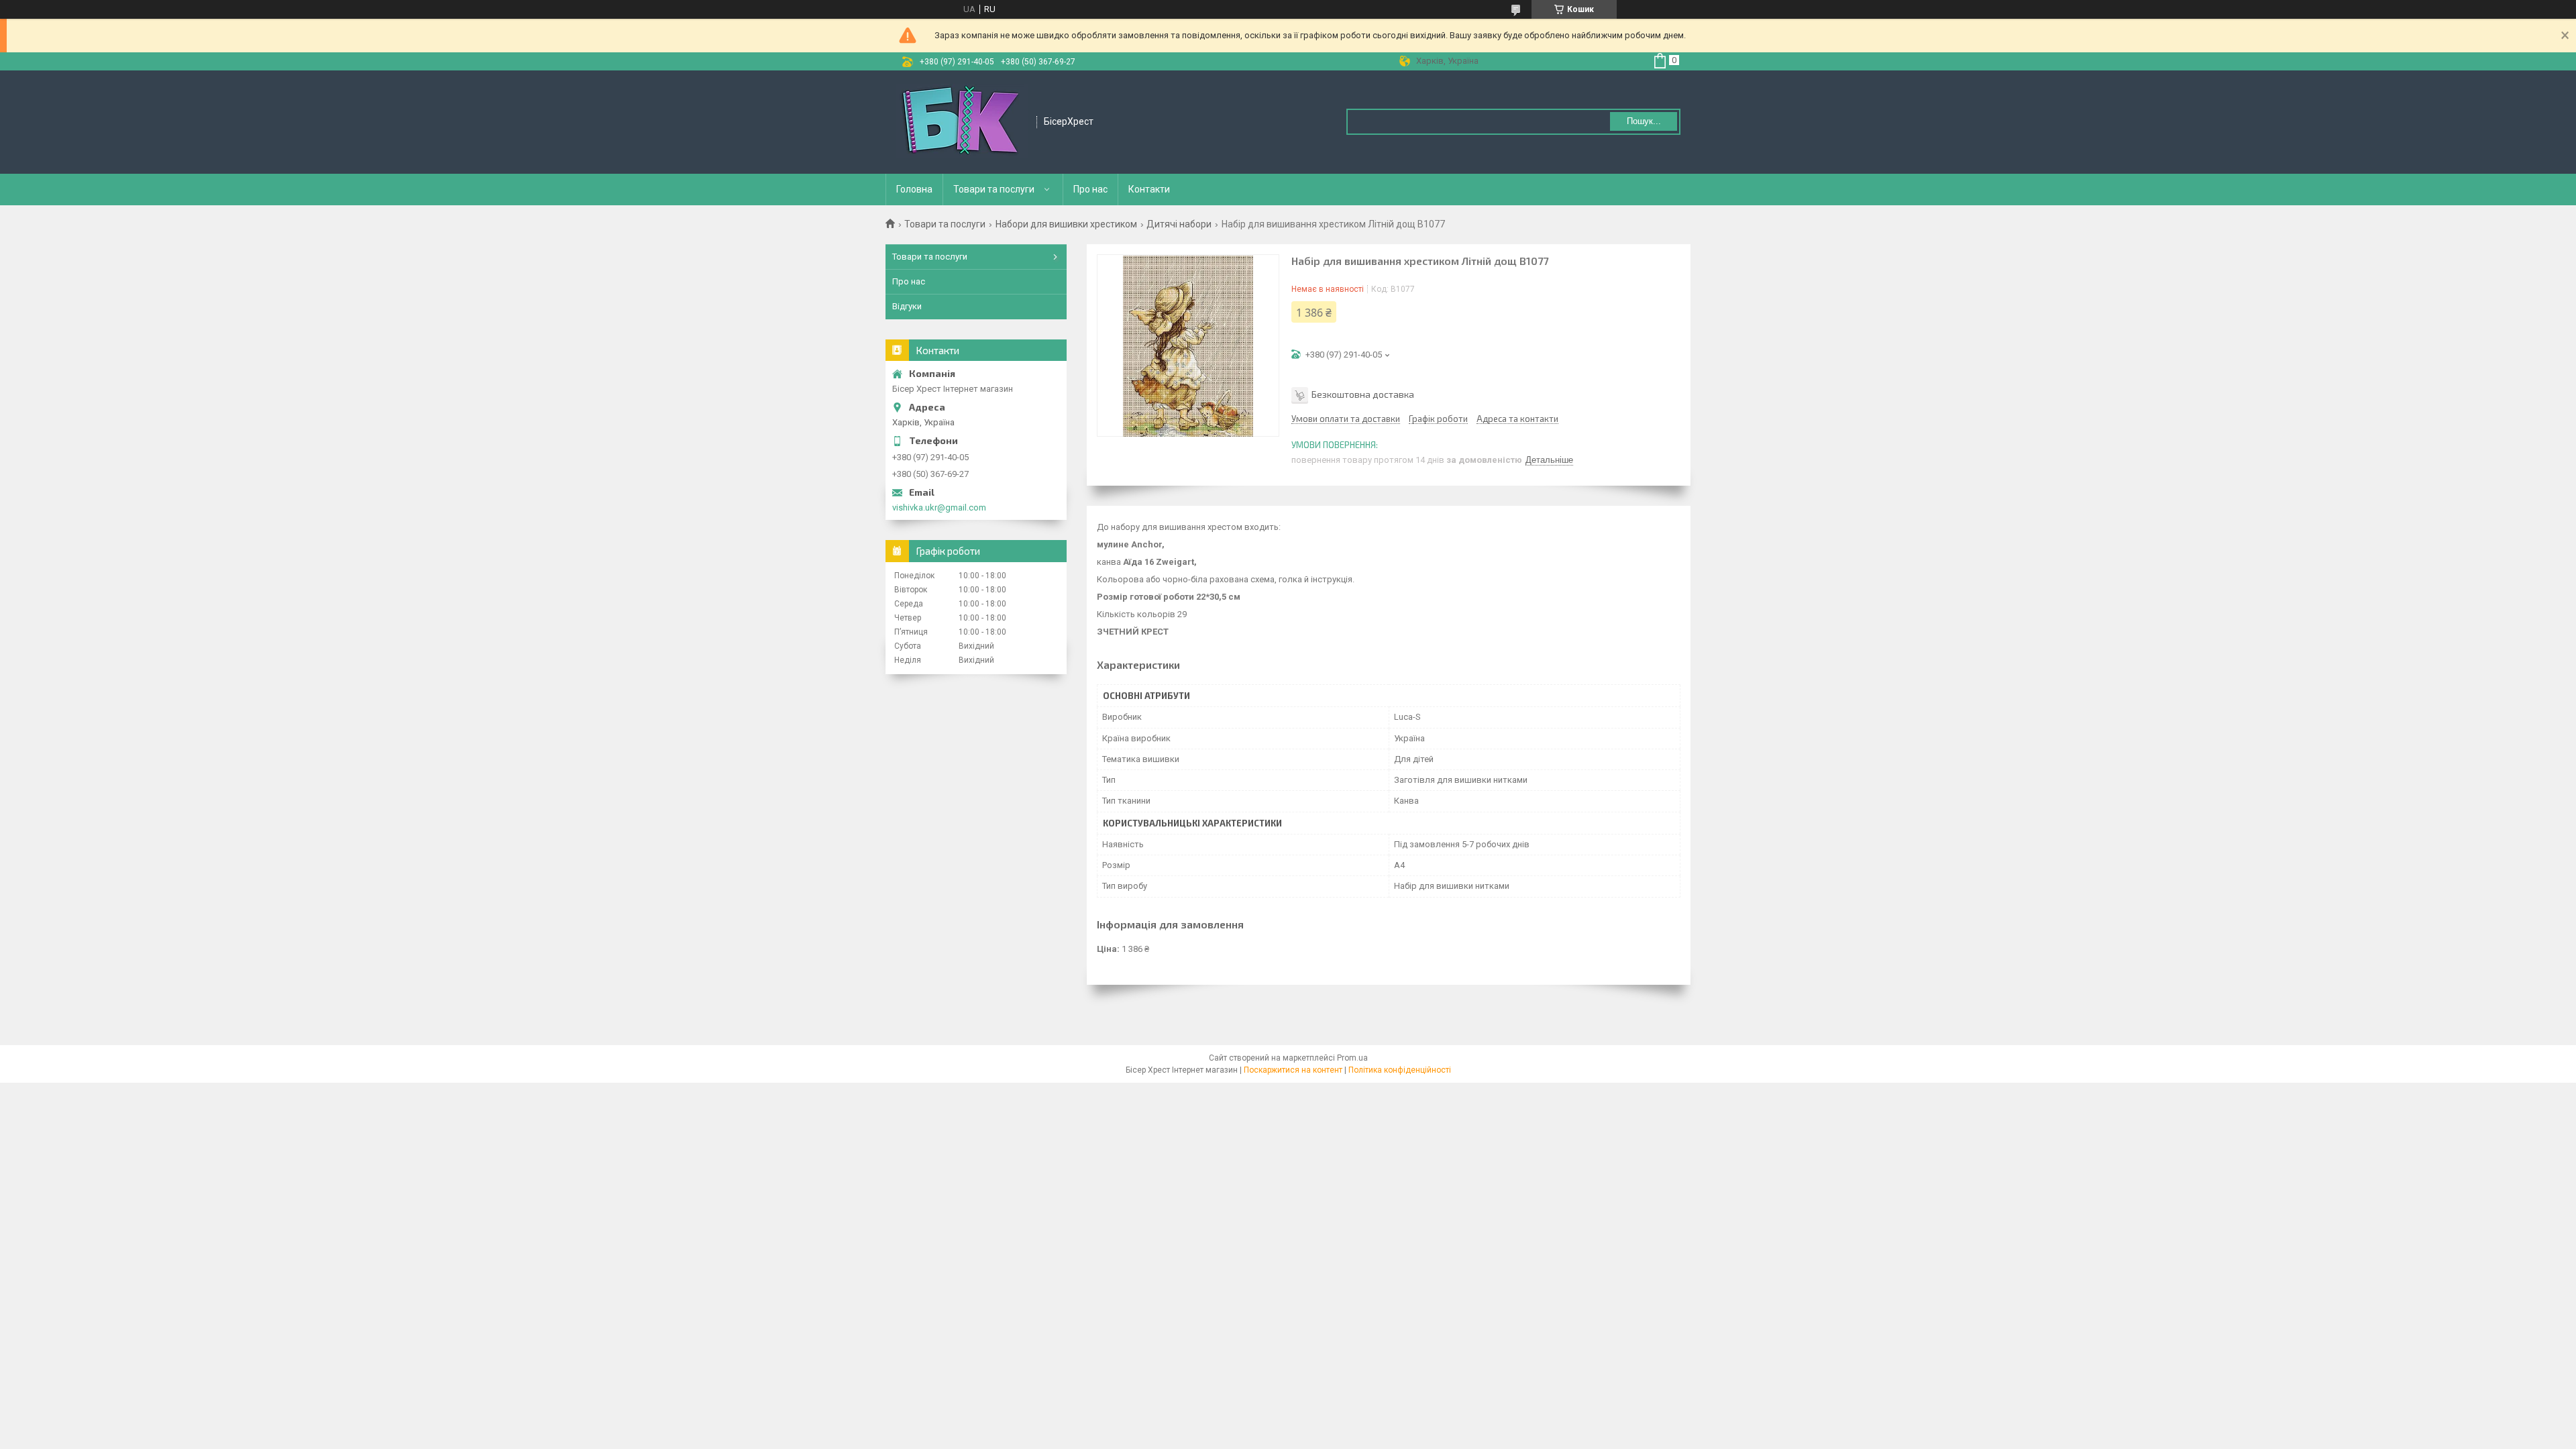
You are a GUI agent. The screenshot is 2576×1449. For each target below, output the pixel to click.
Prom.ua (1352, 1058)
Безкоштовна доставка (1363, 394)
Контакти (1149, 189)
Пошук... (1644, 121)
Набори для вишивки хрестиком (1066, 224)
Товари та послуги (994, 189)
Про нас (1090, 189)
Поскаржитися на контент (1293, 1070)
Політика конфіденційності (1400, 1070)
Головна (914, 189)
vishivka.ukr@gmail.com (939, 507)
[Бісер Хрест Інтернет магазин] (962, 122)
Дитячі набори (1179, 224)
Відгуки (907, 306)
